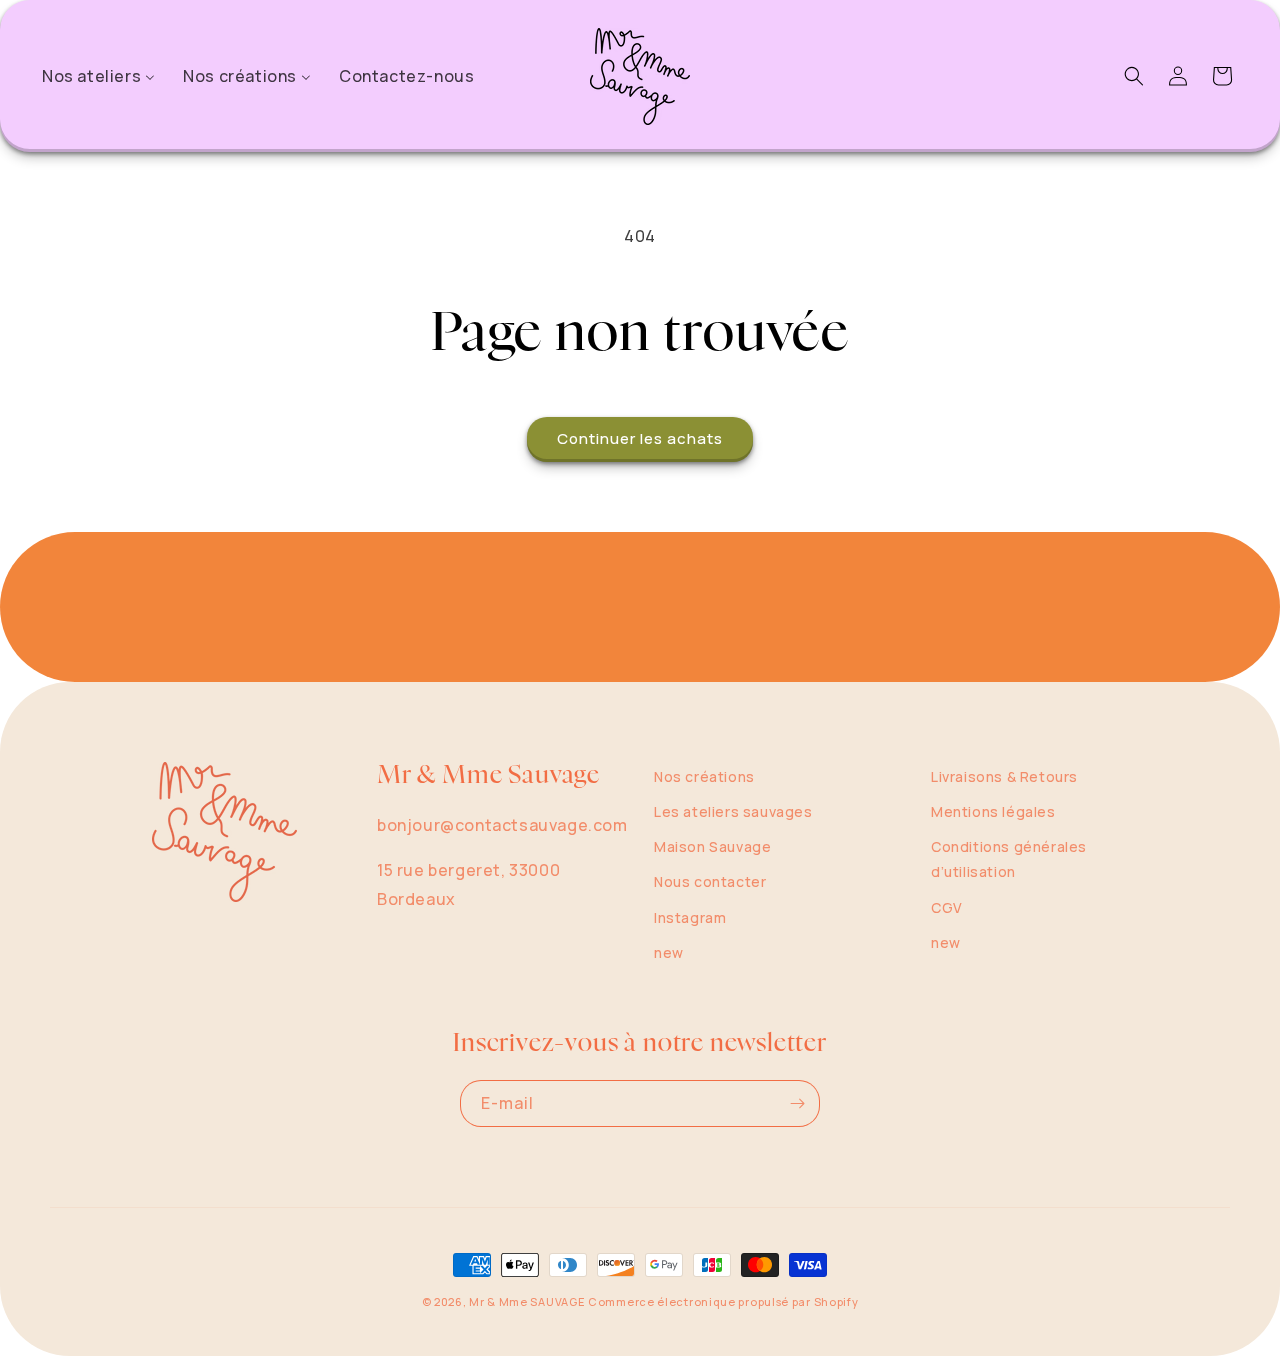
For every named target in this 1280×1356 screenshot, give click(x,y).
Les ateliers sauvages (733, 811)
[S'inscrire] (797, 1103)
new (669, 952)
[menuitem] (98, 76)
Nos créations (704, 776)
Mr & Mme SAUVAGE (527, 1301)
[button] (1134, 76)
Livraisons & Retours (1004, 776)
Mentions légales (993, 811)
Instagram (690, 917)
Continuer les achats (640, 438)
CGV (947, 907)
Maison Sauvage (712, 846)
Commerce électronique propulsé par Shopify (723, 1301)
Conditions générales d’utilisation (1009, 859)
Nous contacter (710, 881)
